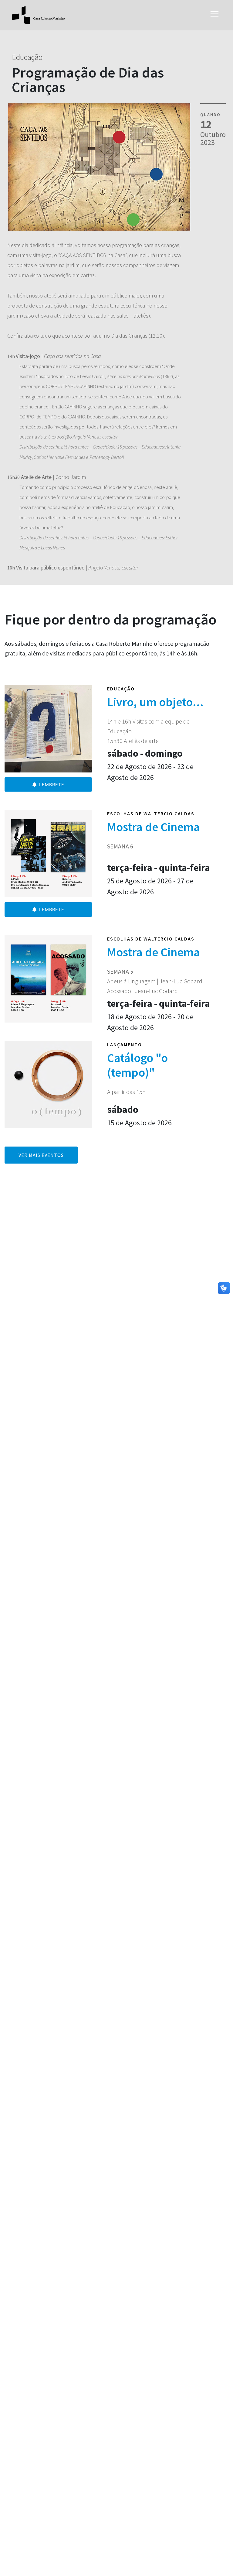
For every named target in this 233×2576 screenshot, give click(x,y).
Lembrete (52, 784)
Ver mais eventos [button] (41, 1155)
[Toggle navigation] (214, 15)
